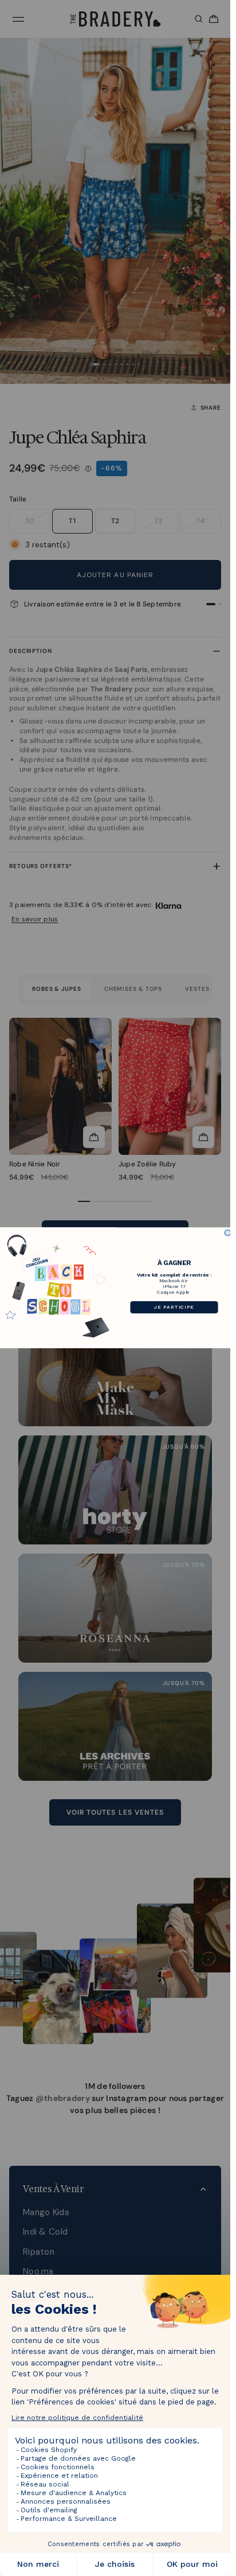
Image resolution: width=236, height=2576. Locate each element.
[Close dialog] (228, 1233)
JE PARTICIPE (174, 1308)
